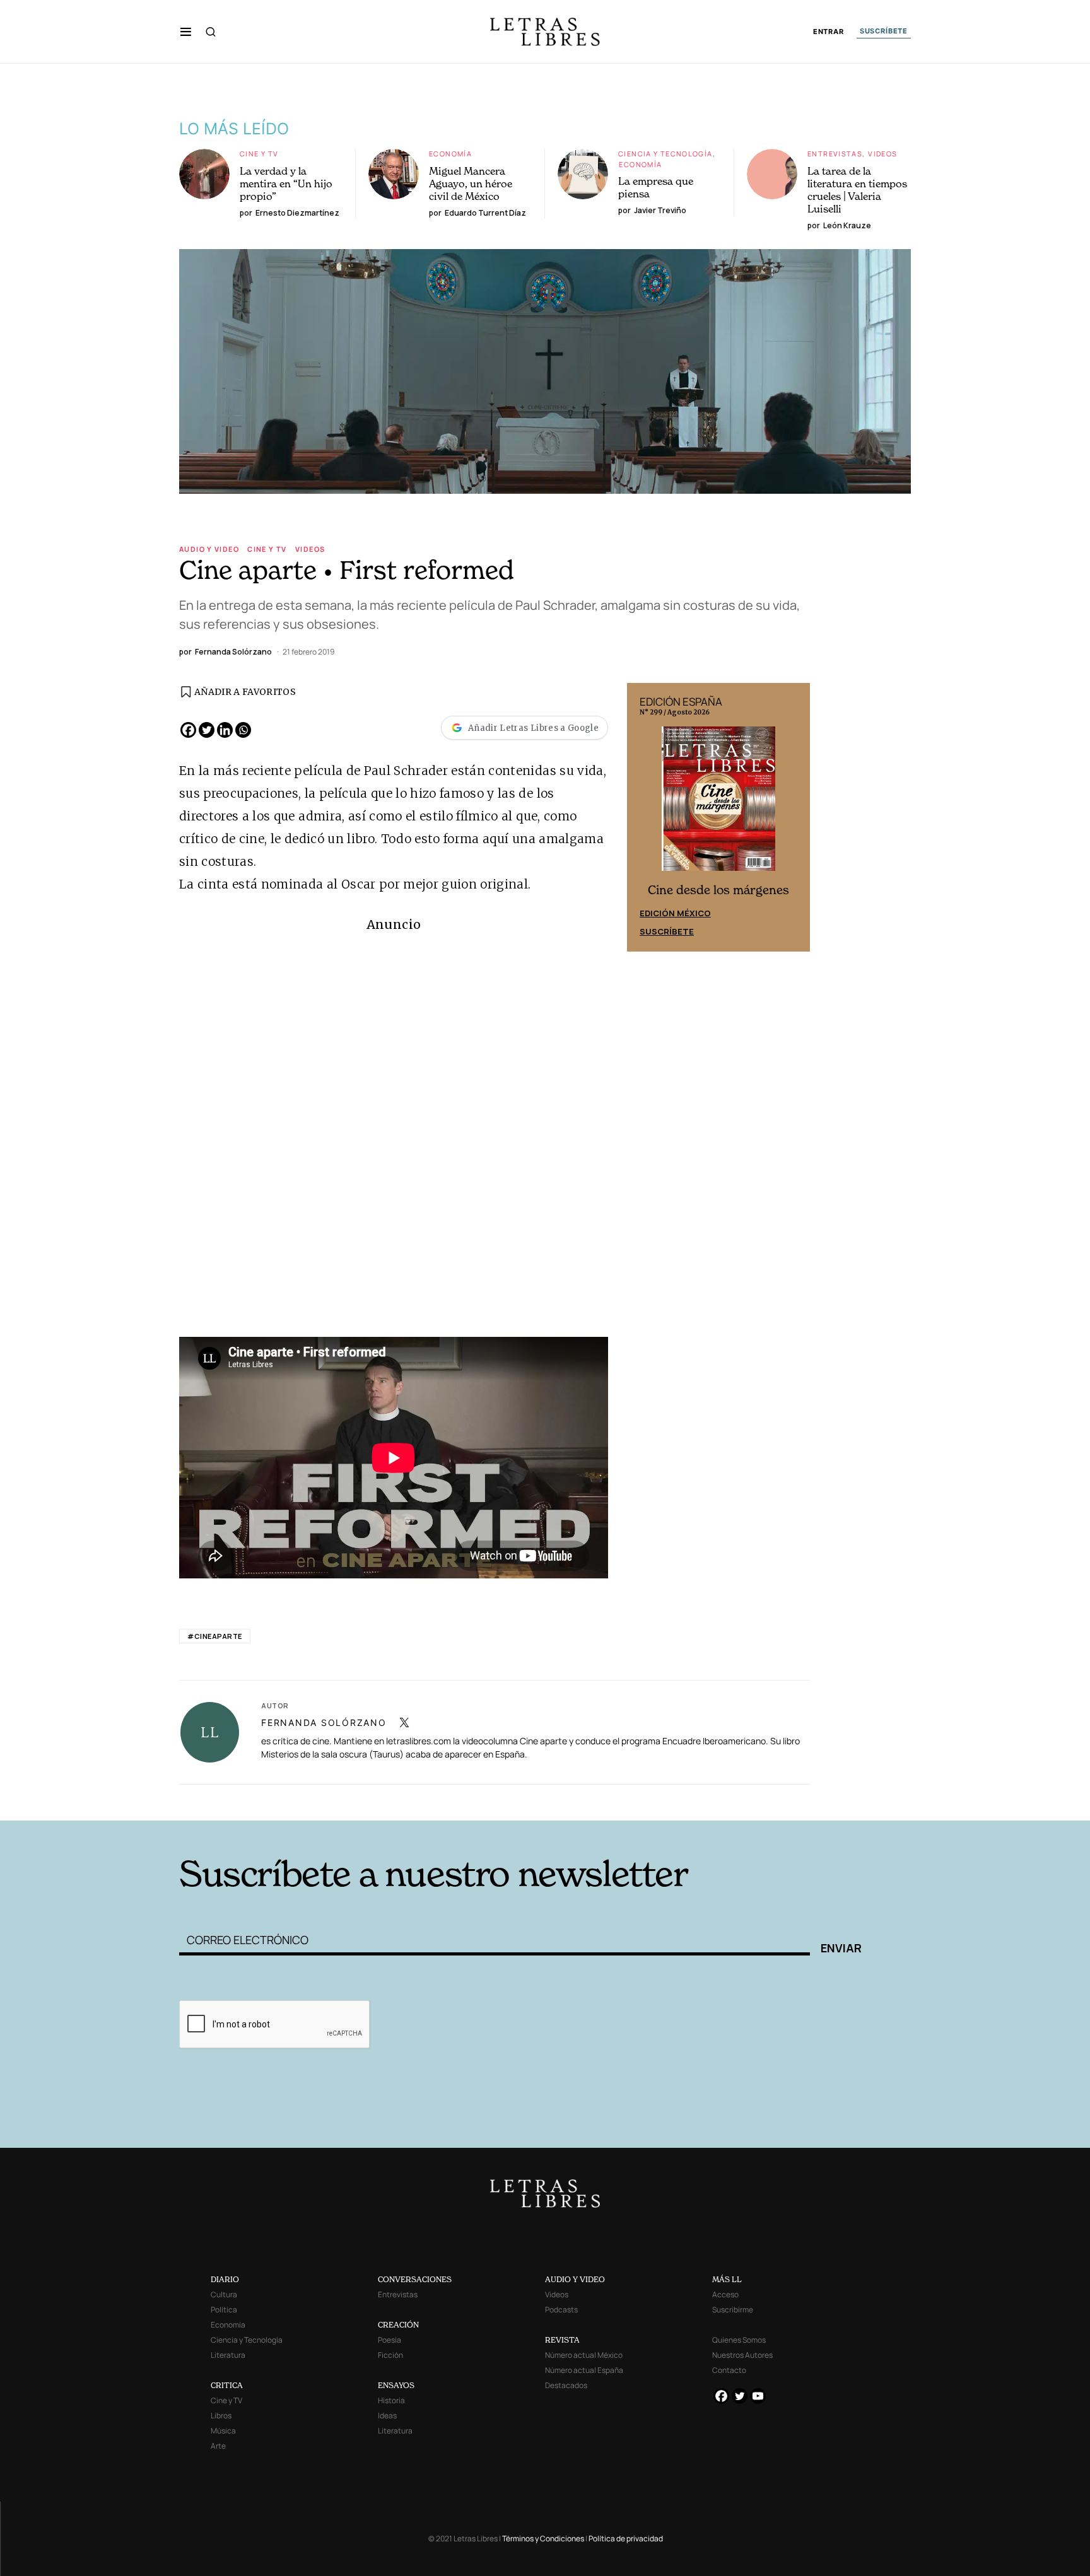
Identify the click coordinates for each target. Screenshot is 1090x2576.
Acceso (725, 2294)
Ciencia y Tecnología (665, 154)
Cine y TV (259, 154)
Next (794, 817)
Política (224, 2310)
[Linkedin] (225, 730)
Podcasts (561, 2310)
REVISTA (562, 2340)
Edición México (675, 913)
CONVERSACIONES (415, 2279)
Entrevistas (835, 154)
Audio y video (209, 549)
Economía (450, 154)
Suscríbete (667, 931)
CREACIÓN (398, 2325)
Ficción (390, 2355)
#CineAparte (215, 1636)
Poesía (390, 2340)
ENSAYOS (396, 2385)
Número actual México (584, 2355)
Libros (221, 2416)
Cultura (224, 2294)
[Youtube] (758, 2396)
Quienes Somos (739, 2340)
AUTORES (716, 1801)
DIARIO (225, 2279)
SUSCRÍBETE (884, 31)
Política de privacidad (626, 2538)
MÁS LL (727, 2279)
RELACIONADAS (350, 1801)
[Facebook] (188, 730)
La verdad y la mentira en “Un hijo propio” (286, 184)
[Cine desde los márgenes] (718, 804)
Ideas (387, 2416)
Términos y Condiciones (543, 2538)
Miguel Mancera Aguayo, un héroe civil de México (471, 184)
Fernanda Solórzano (324, 1722)
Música (223, 2431)
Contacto (729, 2370)
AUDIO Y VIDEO (575, 2279)
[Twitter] (207, 730)
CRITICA (227, 2385)
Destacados (566, 2385)
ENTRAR (829, 32)
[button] (186, 32)
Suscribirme (733, 2310)
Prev (643, 817)
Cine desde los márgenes (718, 890)
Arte (218, 2446)
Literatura (228, 2355)
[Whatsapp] (243, 730)
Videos (882, 154)
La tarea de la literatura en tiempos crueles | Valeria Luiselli (857, 190)
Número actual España (584, 2370)
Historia (391, 2400)
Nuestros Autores (742, 2355)
